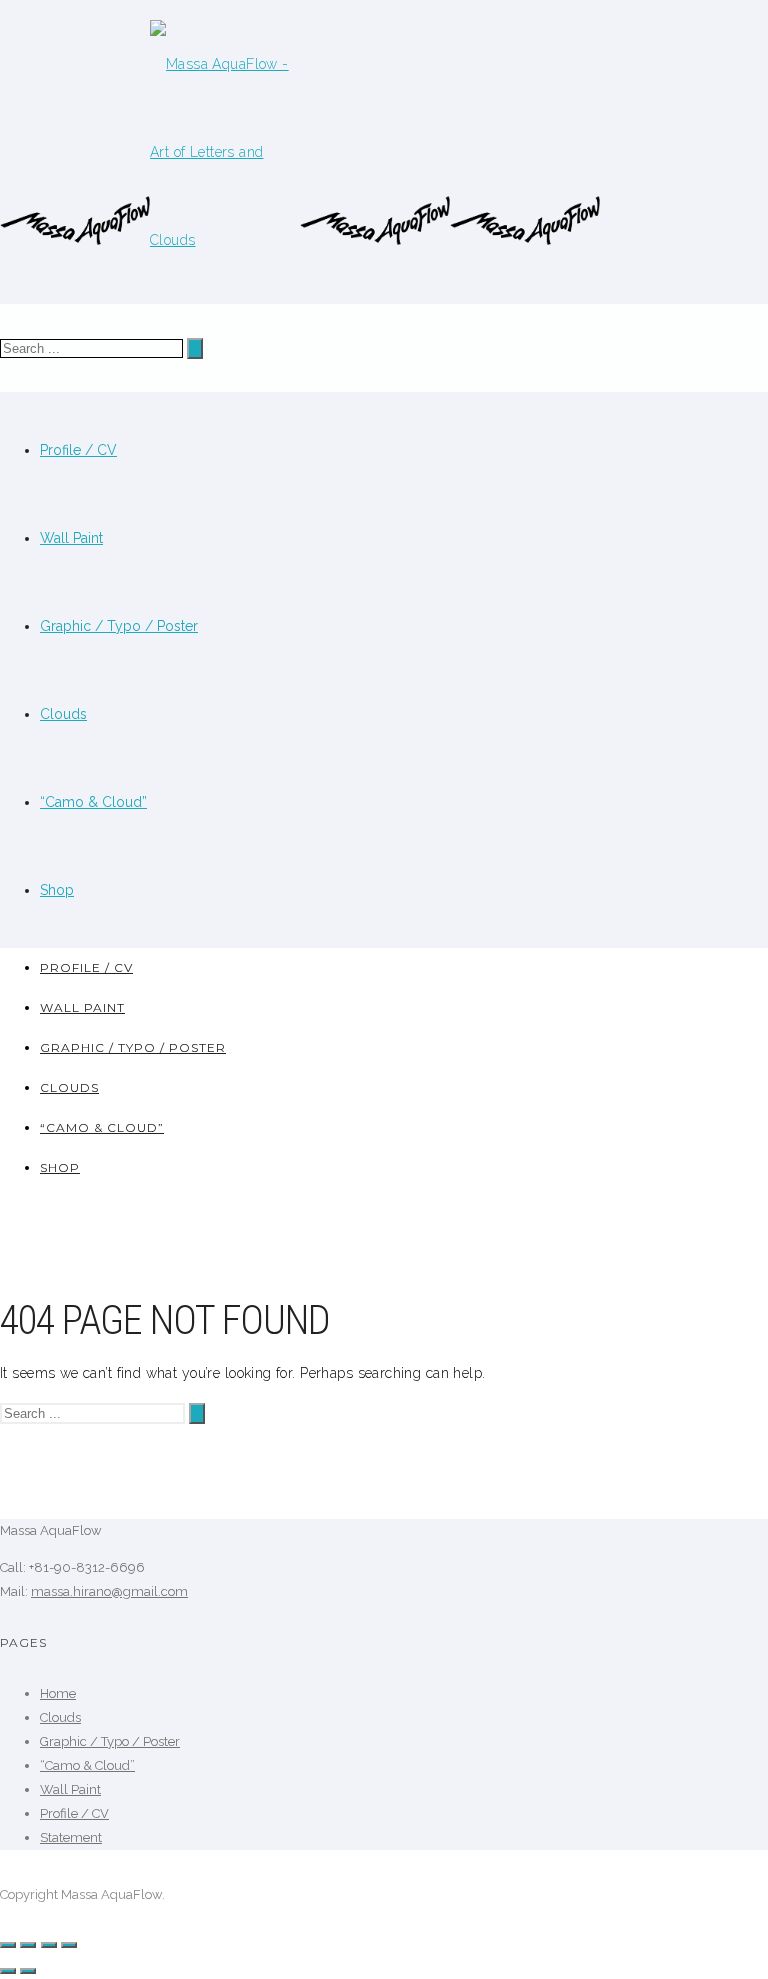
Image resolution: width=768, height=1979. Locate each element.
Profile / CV (78, 450)
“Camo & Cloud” (93, 802)
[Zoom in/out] (69, 1945)
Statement (71, 1837)
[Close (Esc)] (8, 1945)
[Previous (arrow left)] (8, 1971)
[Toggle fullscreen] (49, 1945)
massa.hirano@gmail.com (109, 1591)
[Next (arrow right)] (28, 1971)
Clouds (63, 714)
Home (58, 1693)
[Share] (28, 1945)
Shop (57, 890)
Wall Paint (71, 538)
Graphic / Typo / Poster (119, 626)
